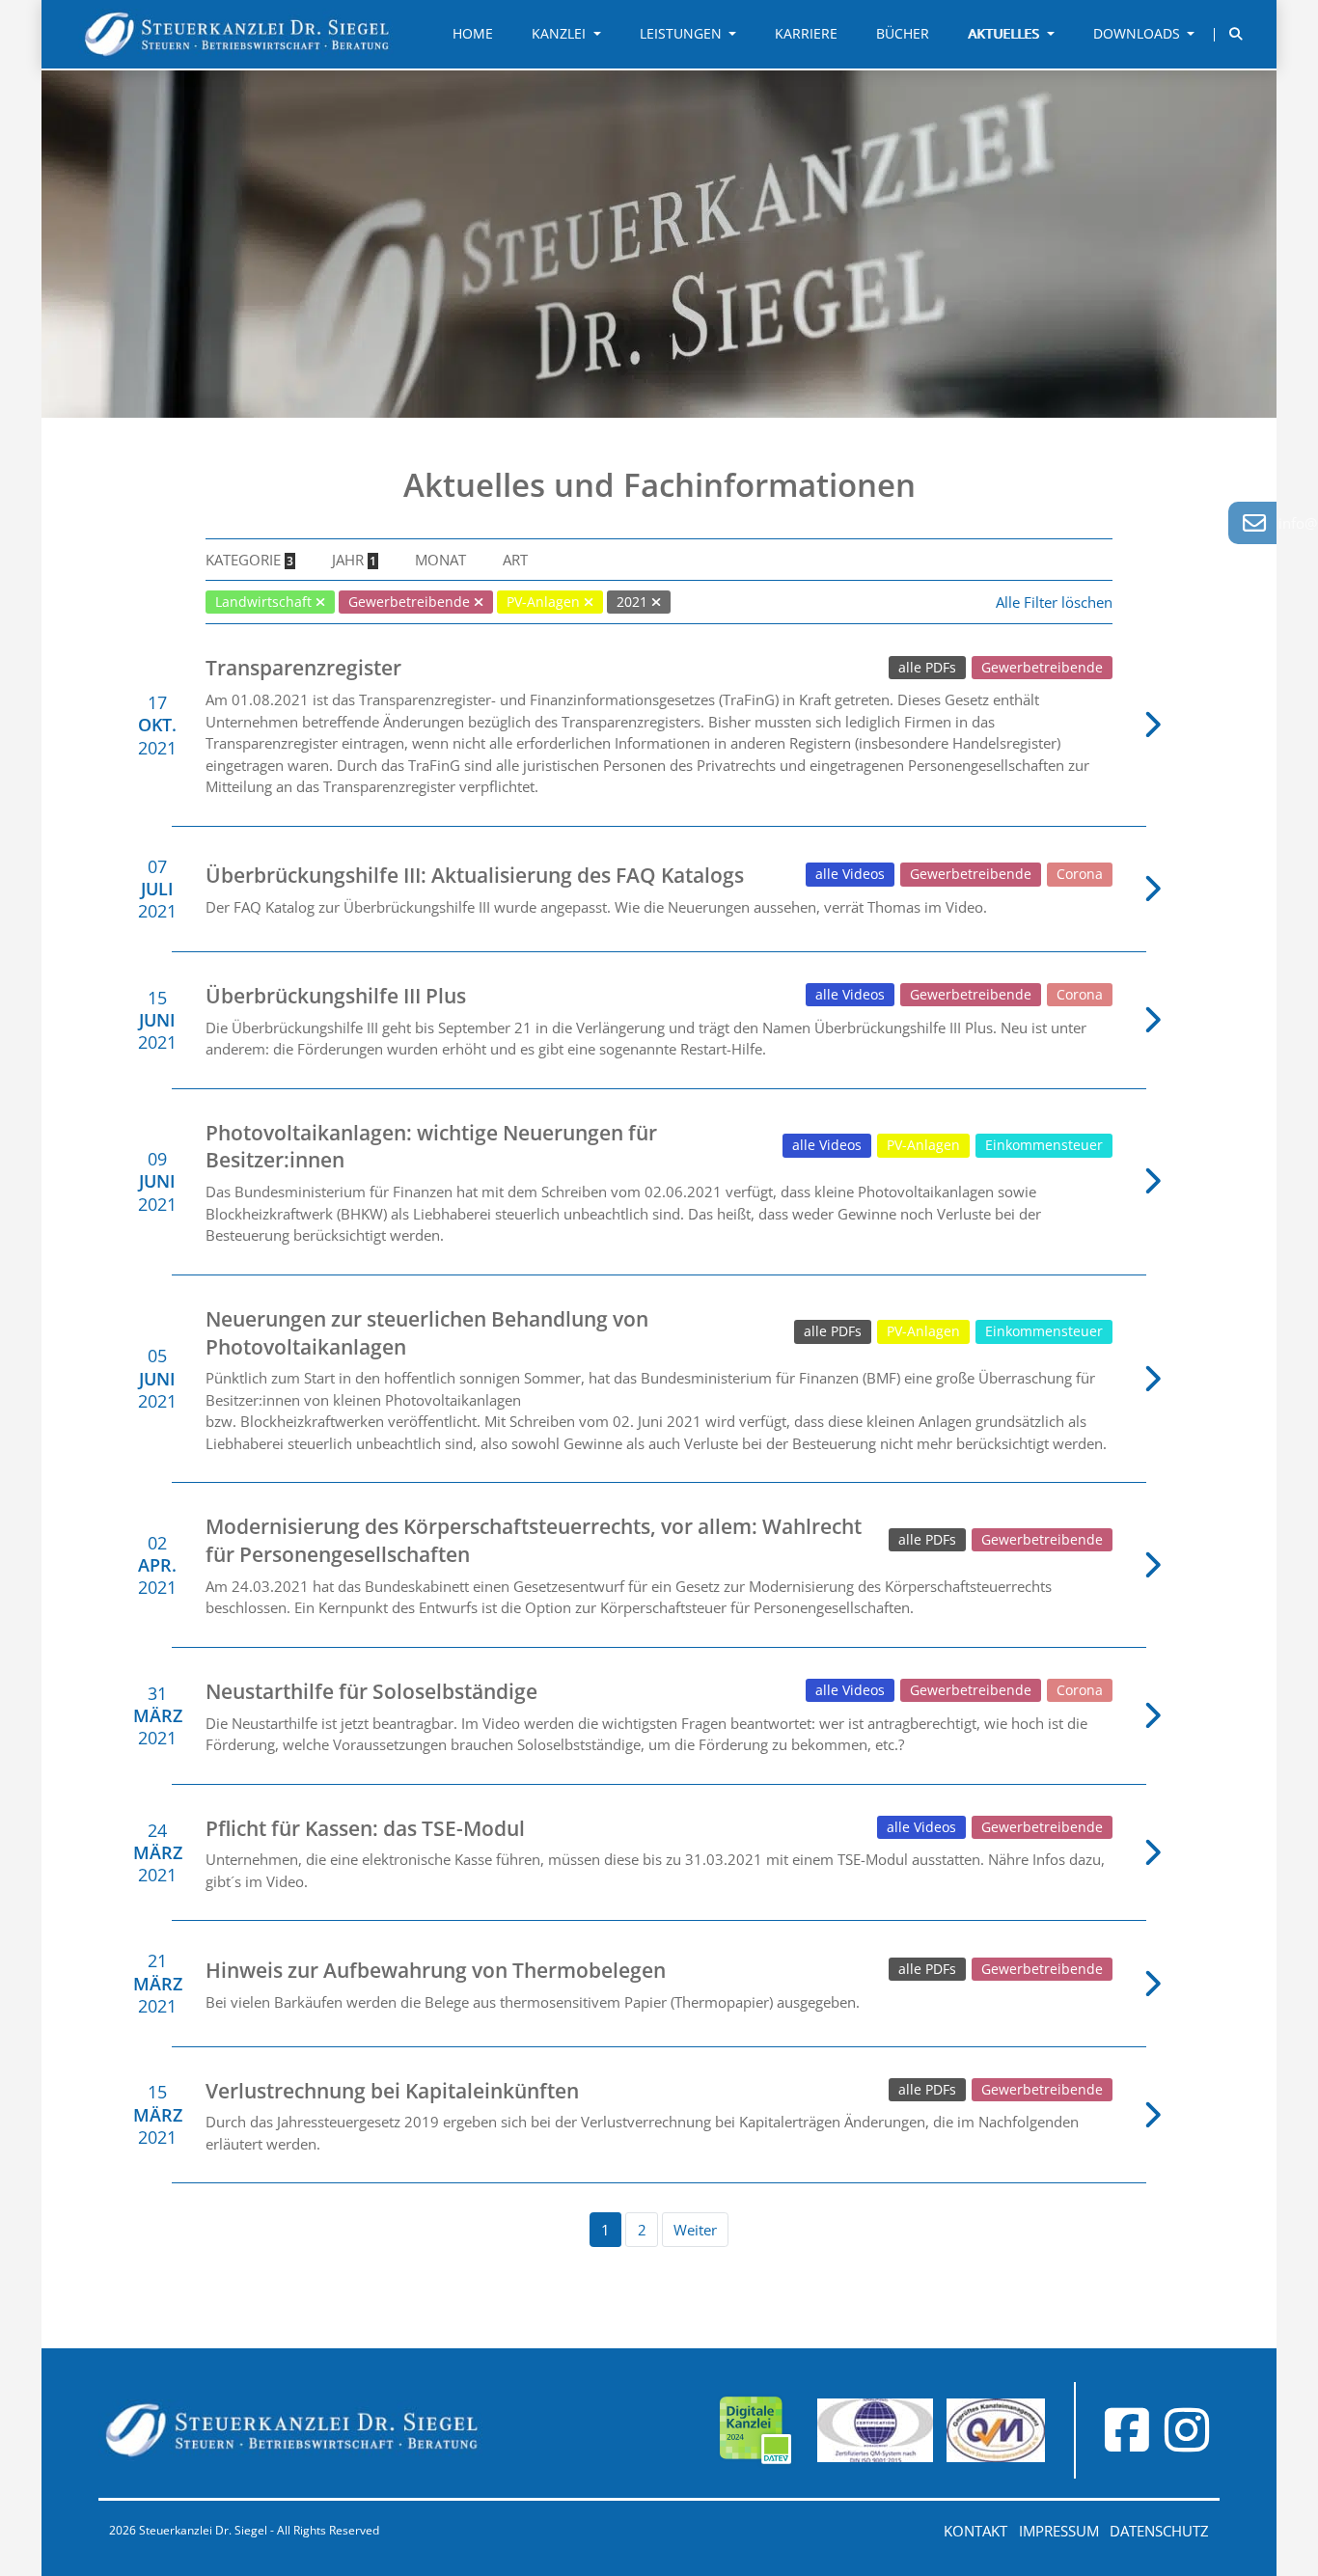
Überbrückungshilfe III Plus (336, 996)
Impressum (1059, 2531)
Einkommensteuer (1044, 1145)
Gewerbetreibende (1042, 668)
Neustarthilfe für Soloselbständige (371, 1691)
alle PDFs (927, 668)
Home (473, 34)
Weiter (695, 2230)
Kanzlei (561, 34)
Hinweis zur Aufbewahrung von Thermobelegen (436, 1970)
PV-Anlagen (923, 1145)
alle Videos (850, 874)
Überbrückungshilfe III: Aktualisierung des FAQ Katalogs (475, 875)
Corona (1080, 874)
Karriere (806, 34)
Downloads (1139, 34)
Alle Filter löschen (1054, 602)
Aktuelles (1005, 34)
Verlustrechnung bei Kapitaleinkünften (392, 2091)
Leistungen (683, 34)
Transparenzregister (303, 668)
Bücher (903, 34)
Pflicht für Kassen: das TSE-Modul (365, 1828)
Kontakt (975, 2531)
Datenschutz (1159, 2531)
